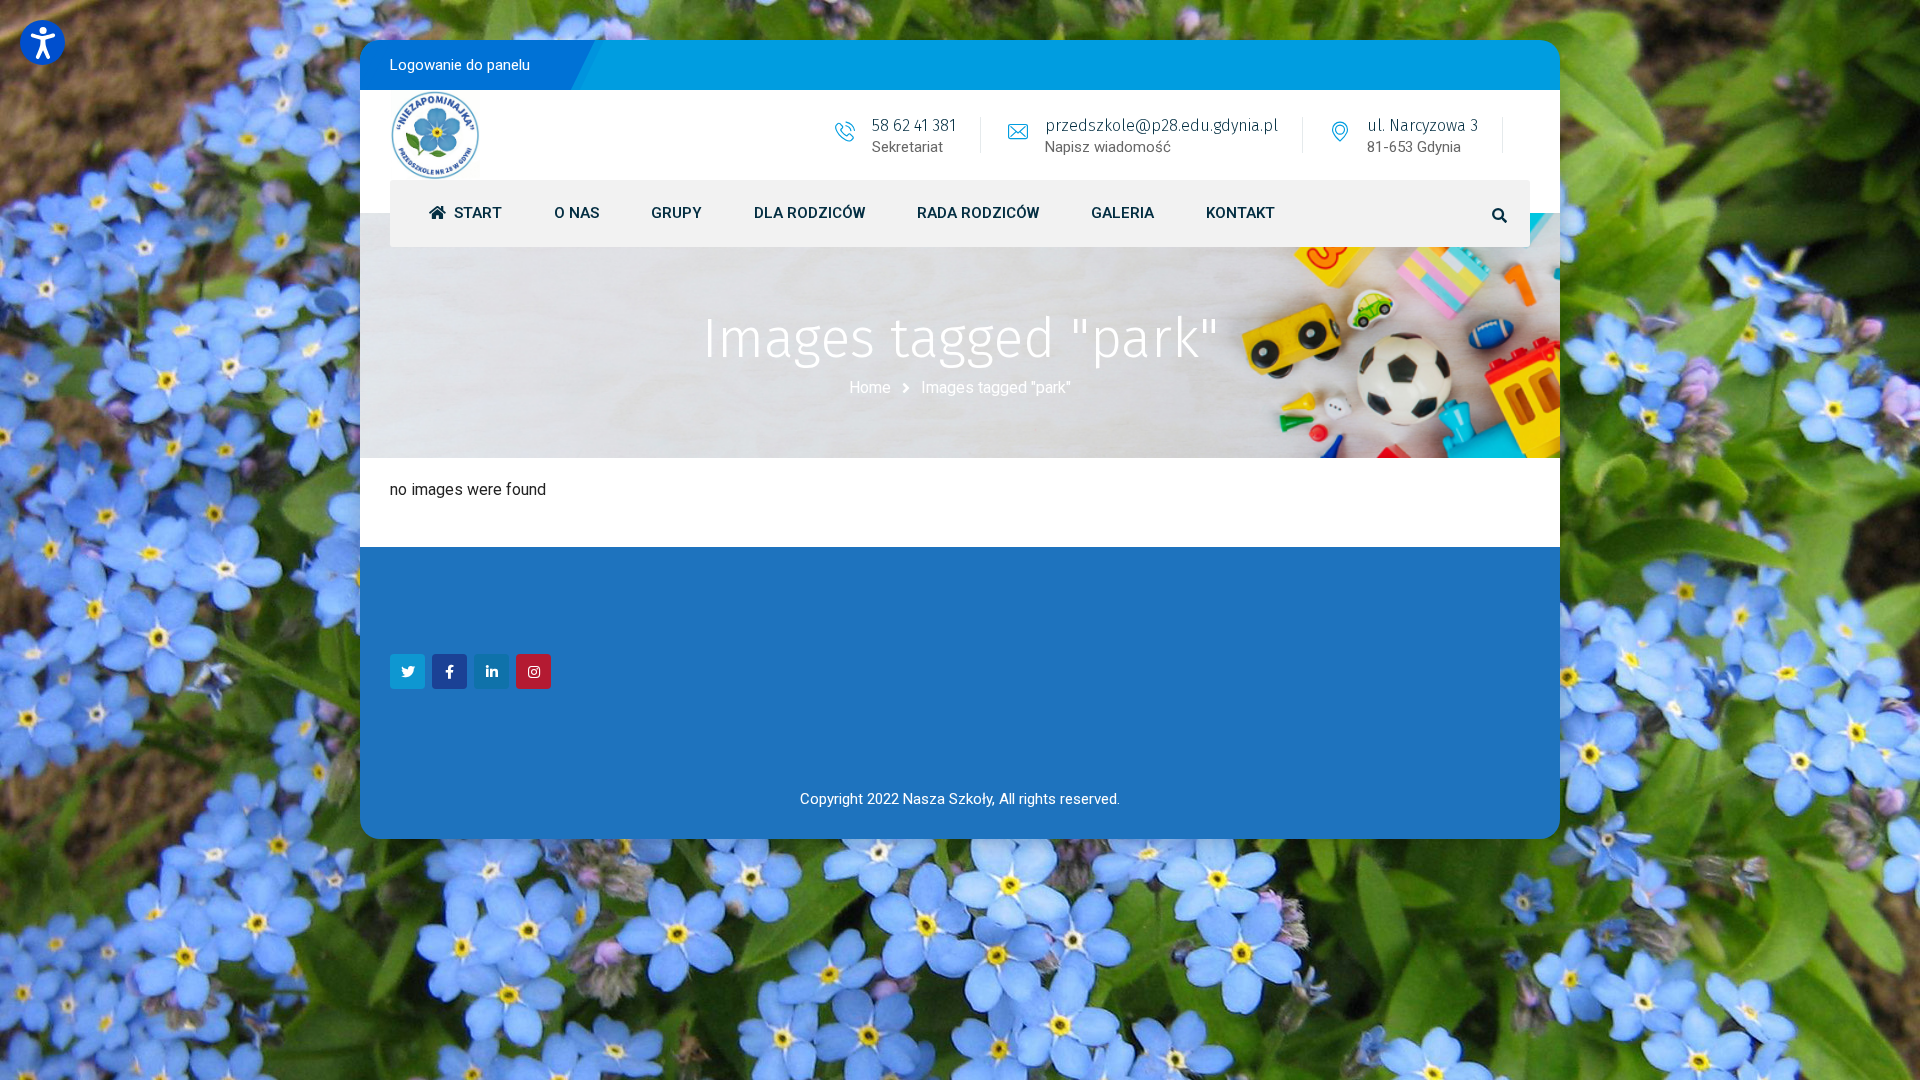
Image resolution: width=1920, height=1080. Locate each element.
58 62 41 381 (914, 125)
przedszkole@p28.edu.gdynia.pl (1161, 125)
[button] (42, 42)
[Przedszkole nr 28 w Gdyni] (435, 135)
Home (870, 387)
